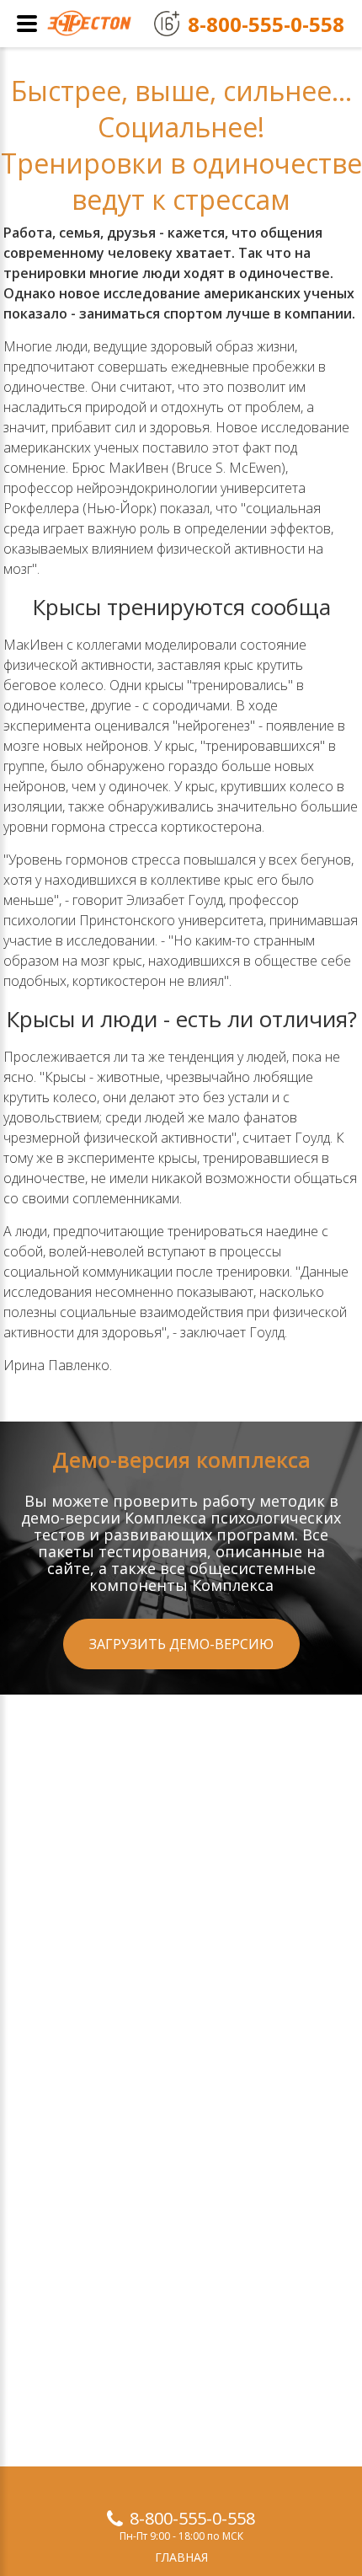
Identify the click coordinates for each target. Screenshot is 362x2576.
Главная (181, 2557)
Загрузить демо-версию (181, 1644)
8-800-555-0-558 (192, 2518)
